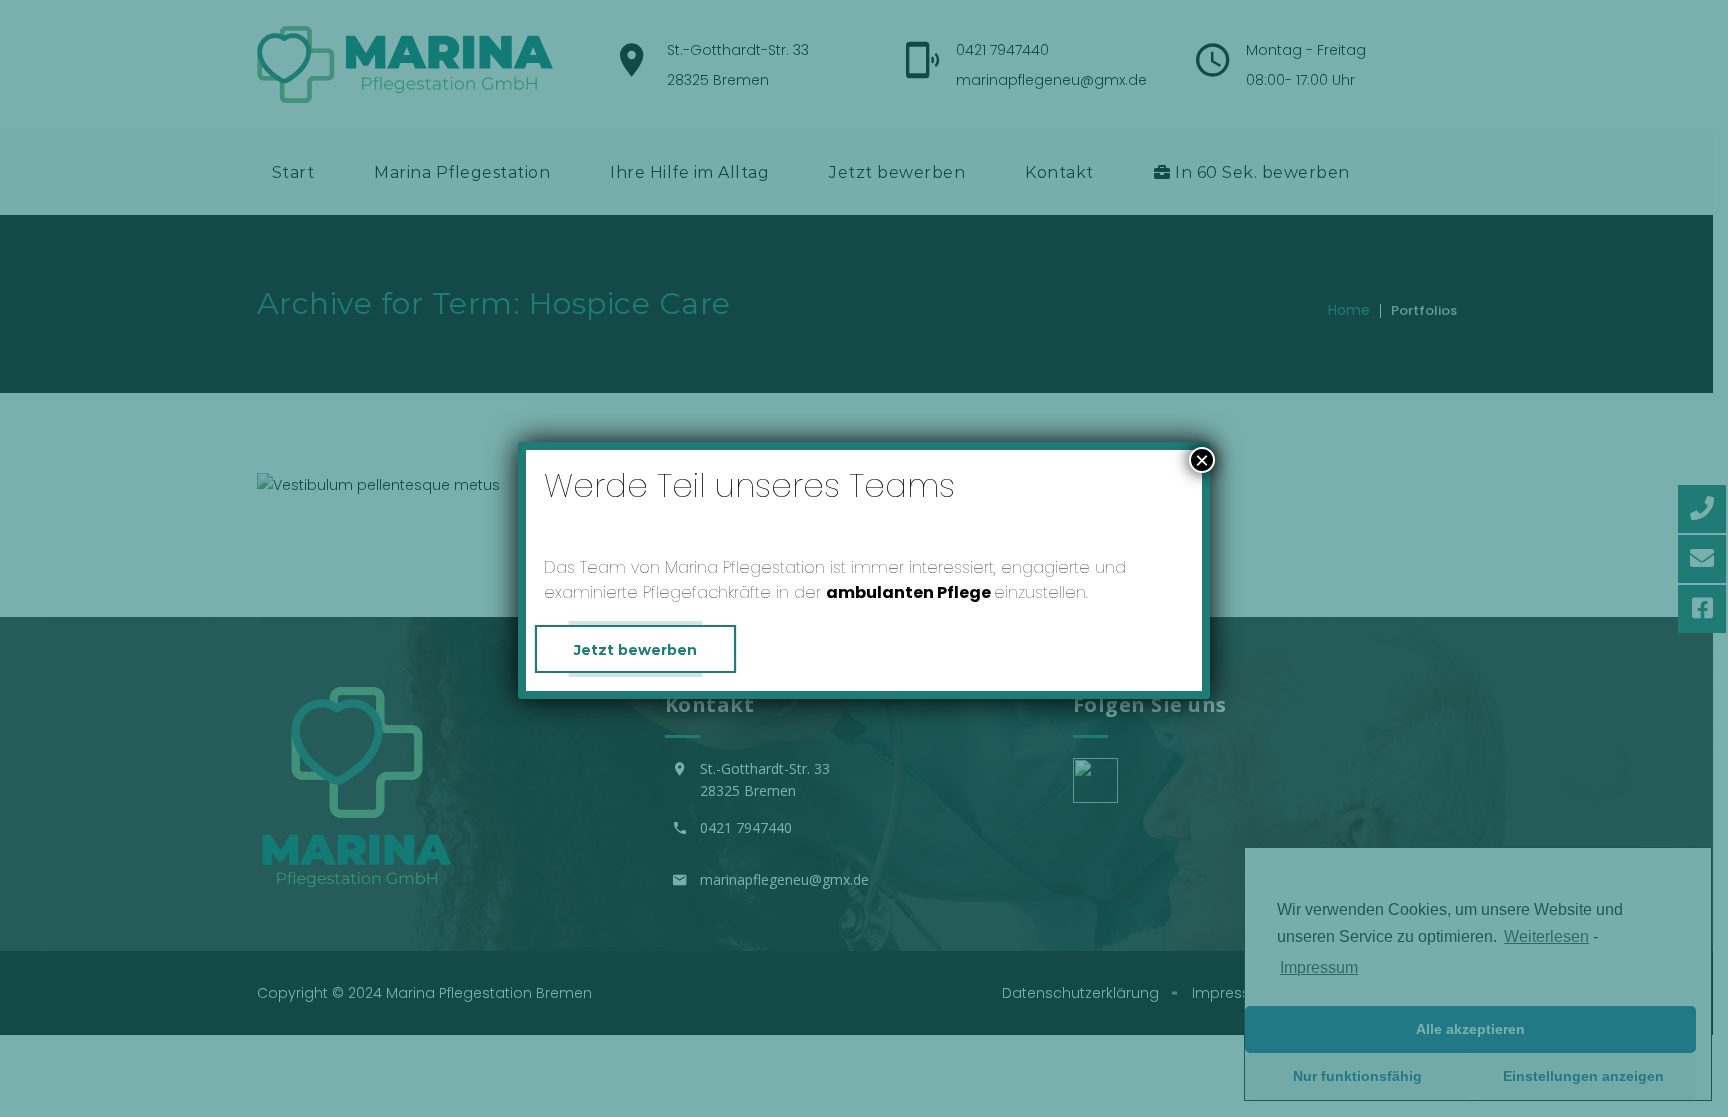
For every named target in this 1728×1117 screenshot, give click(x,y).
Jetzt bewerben (635, 650)
